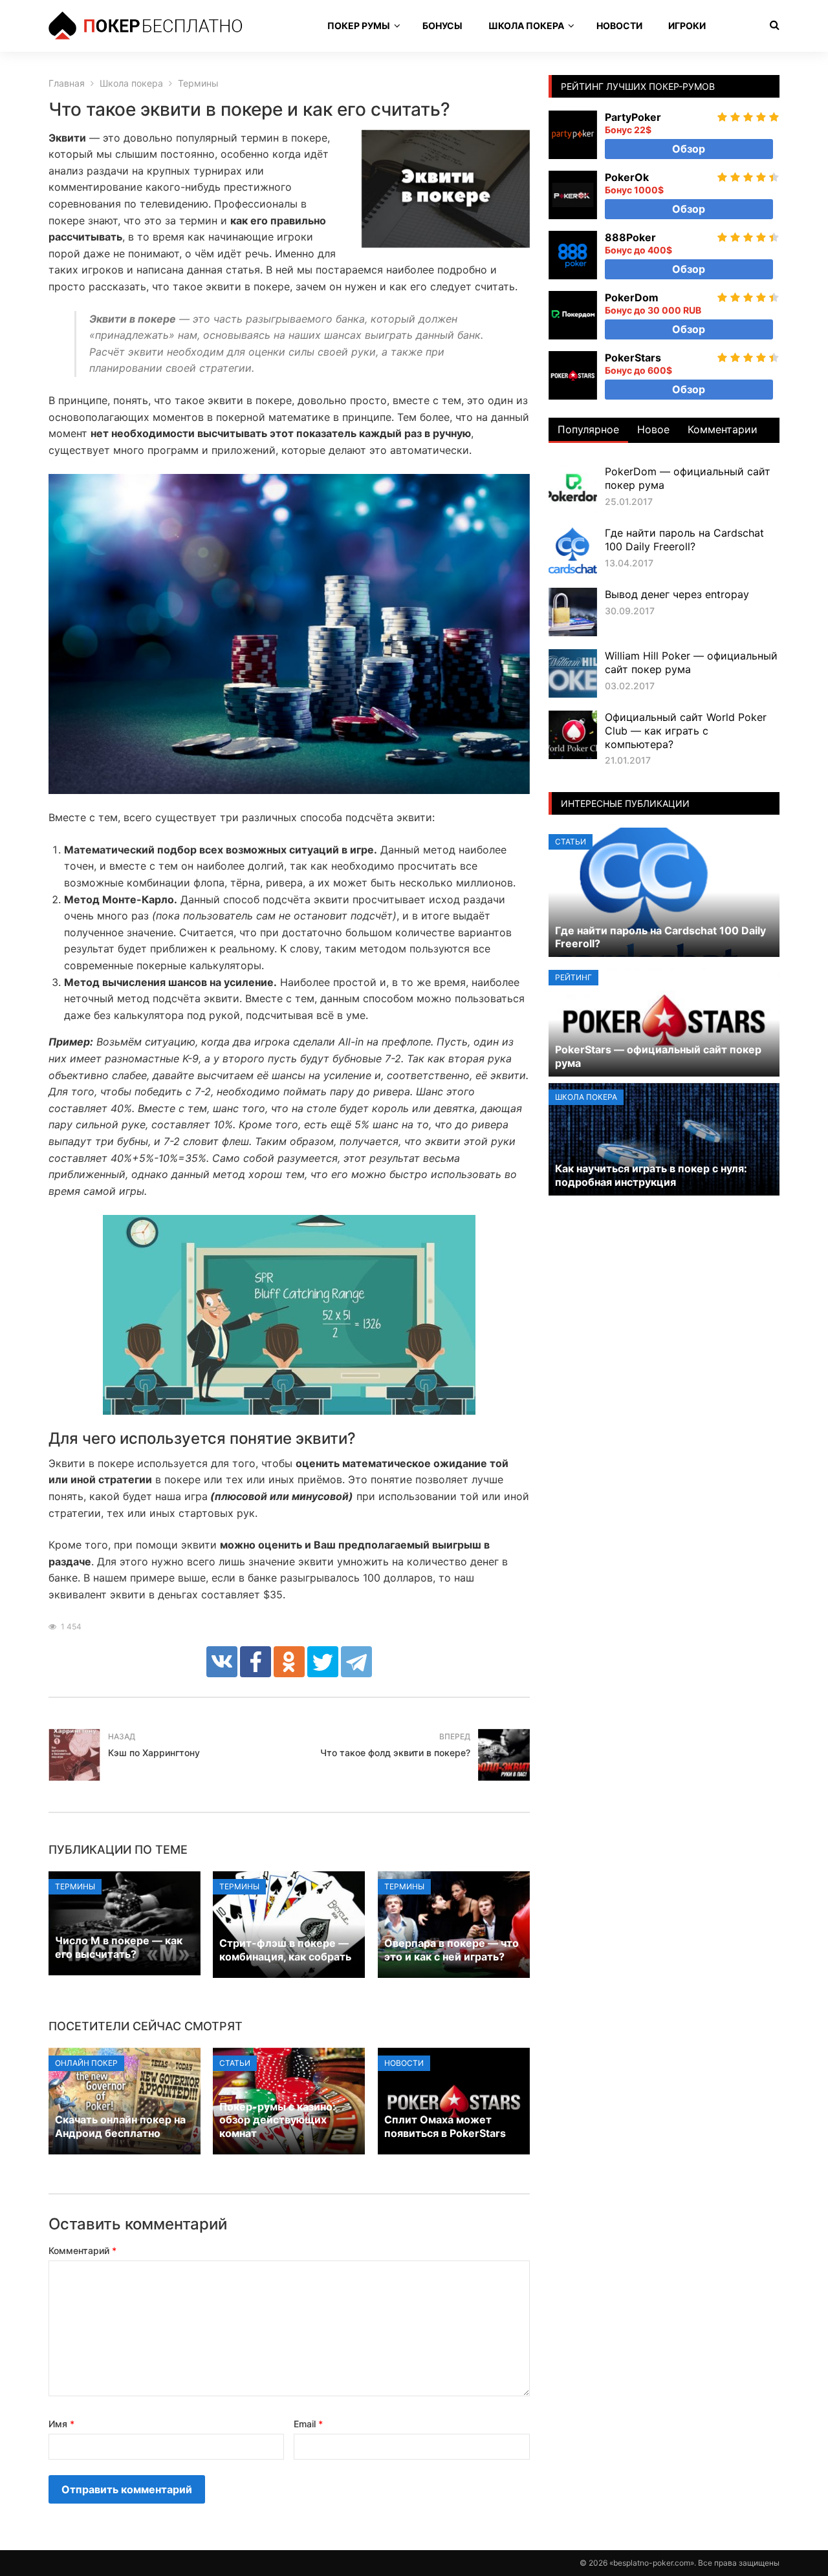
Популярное (588, 429)
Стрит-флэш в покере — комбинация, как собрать (285, 1950)
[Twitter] (323, 1662)
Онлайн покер (86, 2063)
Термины (75, 1886)
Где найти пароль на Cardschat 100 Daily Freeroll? (684, 540)
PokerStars (633, 358)
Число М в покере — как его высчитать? (119, 1947)
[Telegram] (356, 1662)
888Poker (630, 237)
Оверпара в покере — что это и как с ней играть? (452, 1950)
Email (308, 2424)
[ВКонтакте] (222, 1662)
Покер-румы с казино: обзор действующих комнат (278, 2120)
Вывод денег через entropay (677, 594)
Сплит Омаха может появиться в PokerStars (445, 2126)
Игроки (687, 26)
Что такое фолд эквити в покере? (395, 1753)
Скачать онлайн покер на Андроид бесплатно (120, 2126)
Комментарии (723, 429)
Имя (61, 2424)
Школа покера (526, 26)
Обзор (689, 149)
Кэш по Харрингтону (154, 1753)
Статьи (235, 2063)
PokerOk (627, 177)
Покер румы (359, 26)
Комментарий (82, 2250)
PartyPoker (633, 117)
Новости (619, 26)
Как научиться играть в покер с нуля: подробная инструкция (651, 1175)
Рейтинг (573, 977)
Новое (653, 429)
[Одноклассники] (289, 1662)
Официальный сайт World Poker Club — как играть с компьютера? (686, 731)
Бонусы (442, 26)
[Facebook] (256, 1662)
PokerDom (632, 297)
